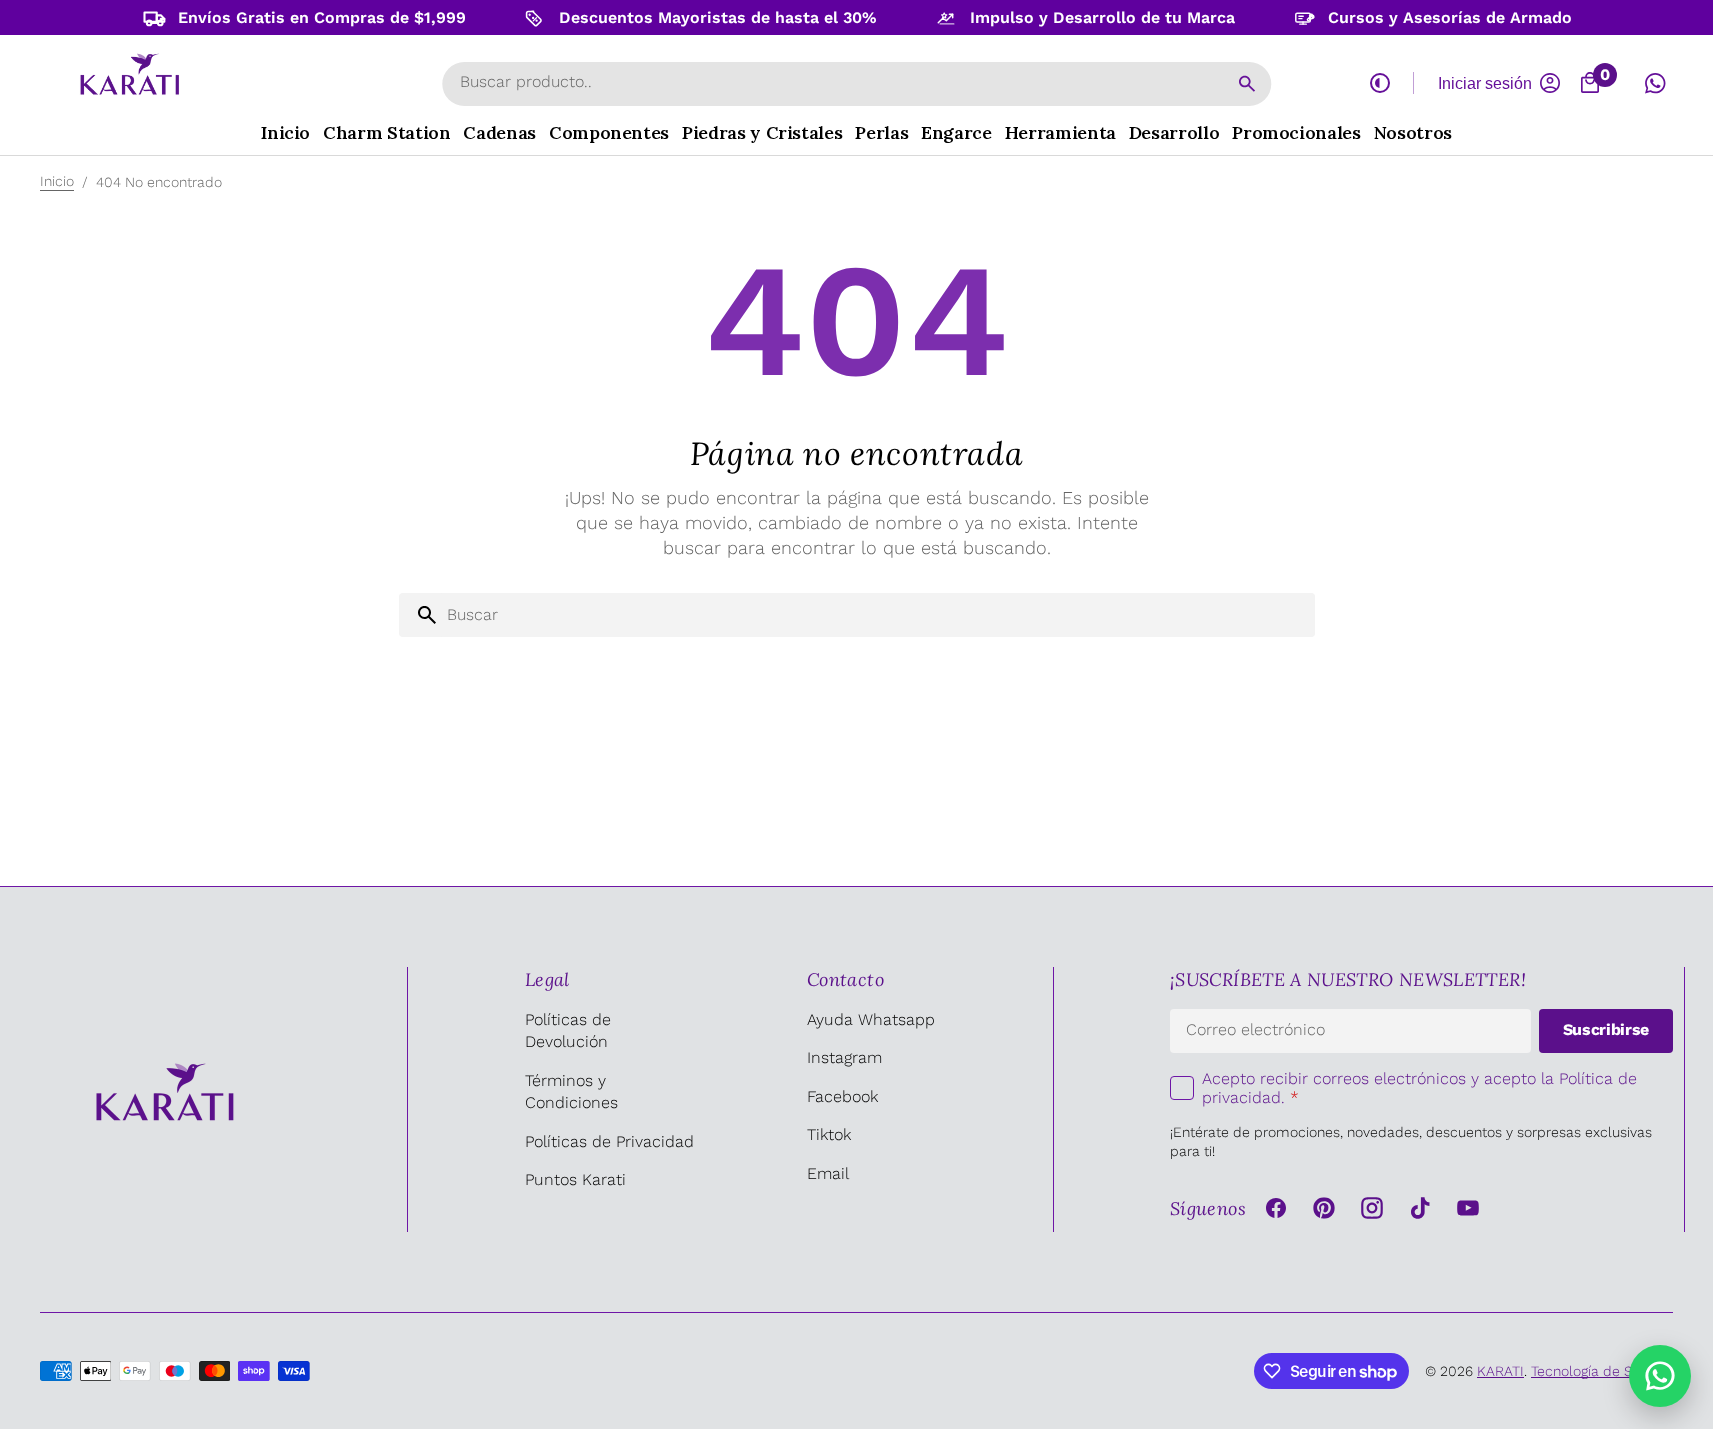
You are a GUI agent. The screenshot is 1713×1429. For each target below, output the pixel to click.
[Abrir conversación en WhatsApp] (1655, 83)
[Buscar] (1247, 84)
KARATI (1500, 1371)
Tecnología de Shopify (1602, 1371)
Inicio (57, 181)
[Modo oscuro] (1380, 83)
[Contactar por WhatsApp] (1660, 1376)
